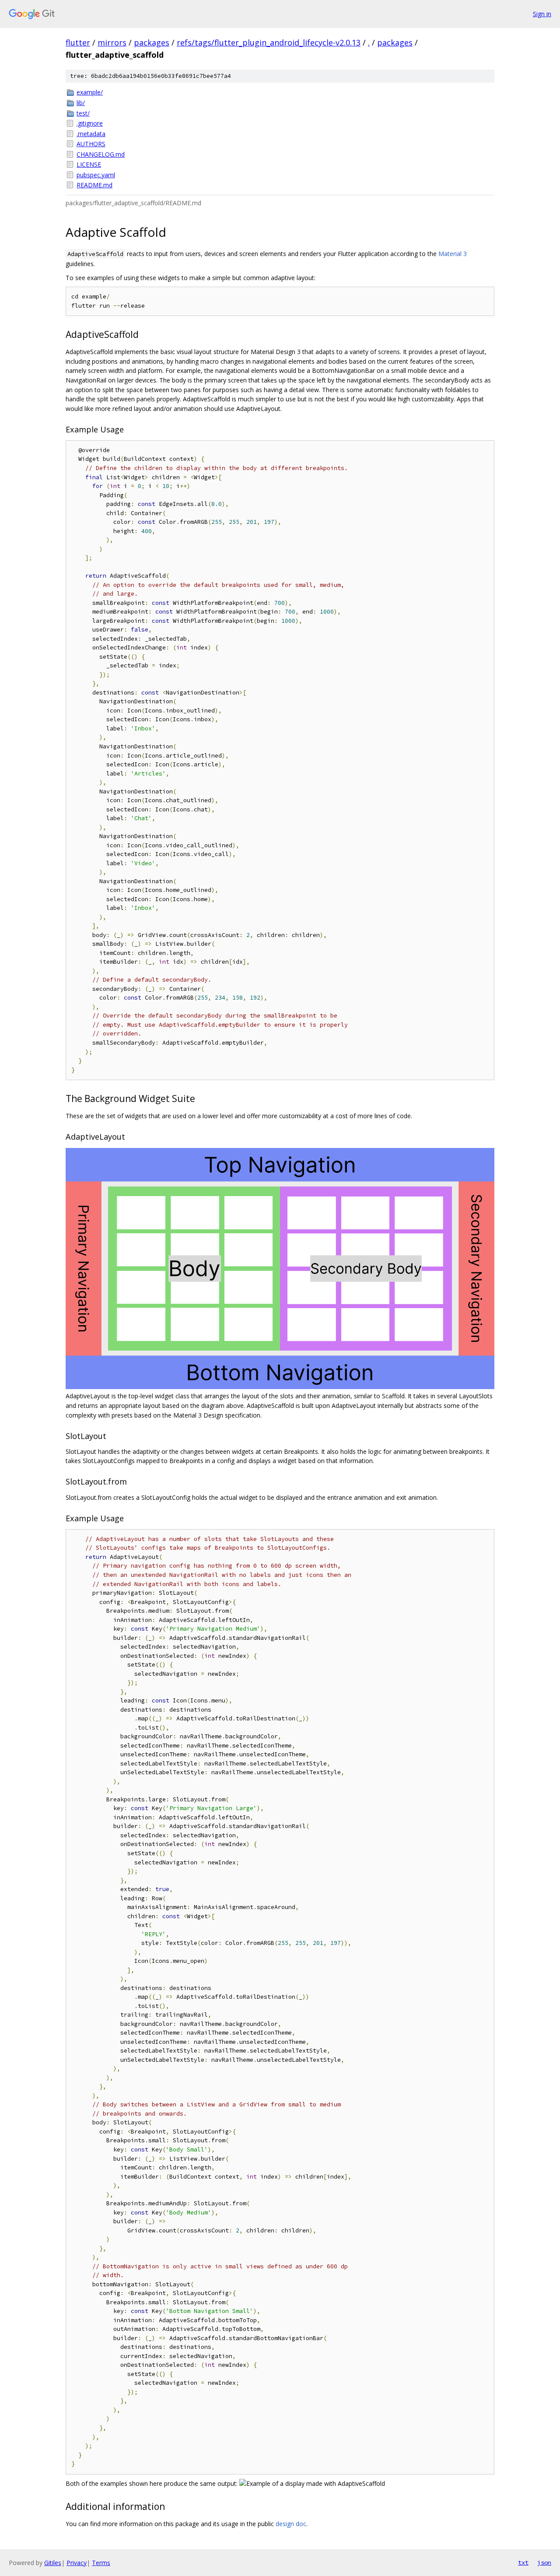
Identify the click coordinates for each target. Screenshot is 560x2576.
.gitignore (90, 123)
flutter (78, 42)
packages (152, 42)
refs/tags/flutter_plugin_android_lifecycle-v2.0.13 (269, 42)
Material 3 (453, 254)
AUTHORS (91, 144)
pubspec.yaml (96, 175)
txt (523, 2562)
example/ (90, 92)
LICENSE (89, 164)
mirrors (112, 42)
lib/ (81, 103)
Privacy (77, 2563)
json (544, 2562)
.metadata (91, 134)
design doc (291, 2524)
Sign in (542, 14)
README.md (94, 185)
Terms (101, 2563)
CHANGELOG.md (101, 154)
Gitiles (53, 2563)
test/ (83, 113)
